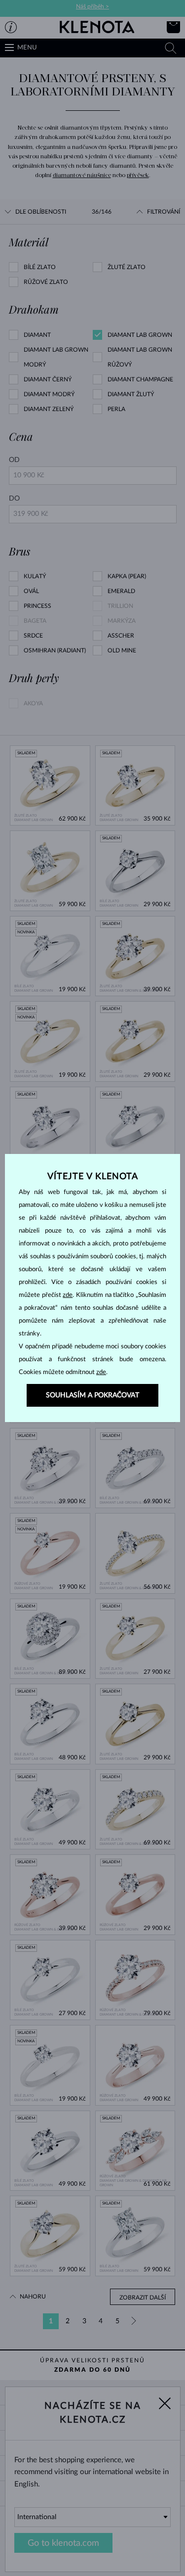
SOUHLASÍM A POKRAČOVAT (92, 1395)
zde (68, 1295)
